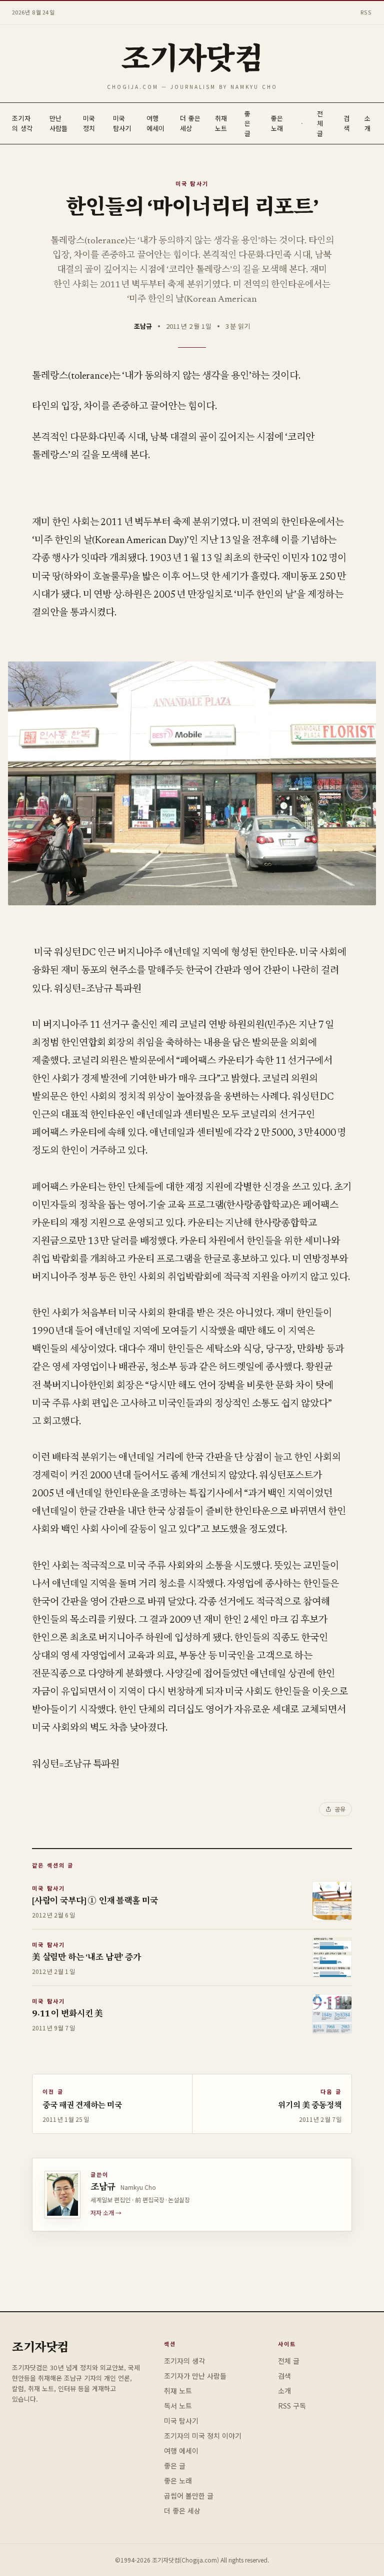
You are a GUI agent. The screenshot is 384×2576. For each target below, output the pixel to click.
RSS (366, 12)
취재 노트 (221, 123)
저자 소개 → (106, 2213)
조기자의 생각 (22, 123)
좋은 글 (247, 123)
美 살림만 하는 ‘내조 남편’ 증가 (86, 1958)
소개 (367, 123)
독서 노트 (178, 2406)
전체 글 (320, 123)
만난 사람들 (59, 123)
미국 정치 (89, 123)
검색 (346, 123)
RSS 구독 (292, 2406)
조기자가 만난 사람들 (195, 2376)
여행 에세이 (156, 123)
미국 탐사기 (122, 123)
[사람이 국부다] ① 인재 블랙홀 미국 (95, 1902)
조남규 (143, 326)
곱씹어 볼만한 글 (189, 2496)
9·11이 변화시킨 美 (67, 2015)
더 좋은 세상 (190, 123)
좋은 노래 (277, 123)
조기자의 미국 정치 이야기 (203, 2436)
